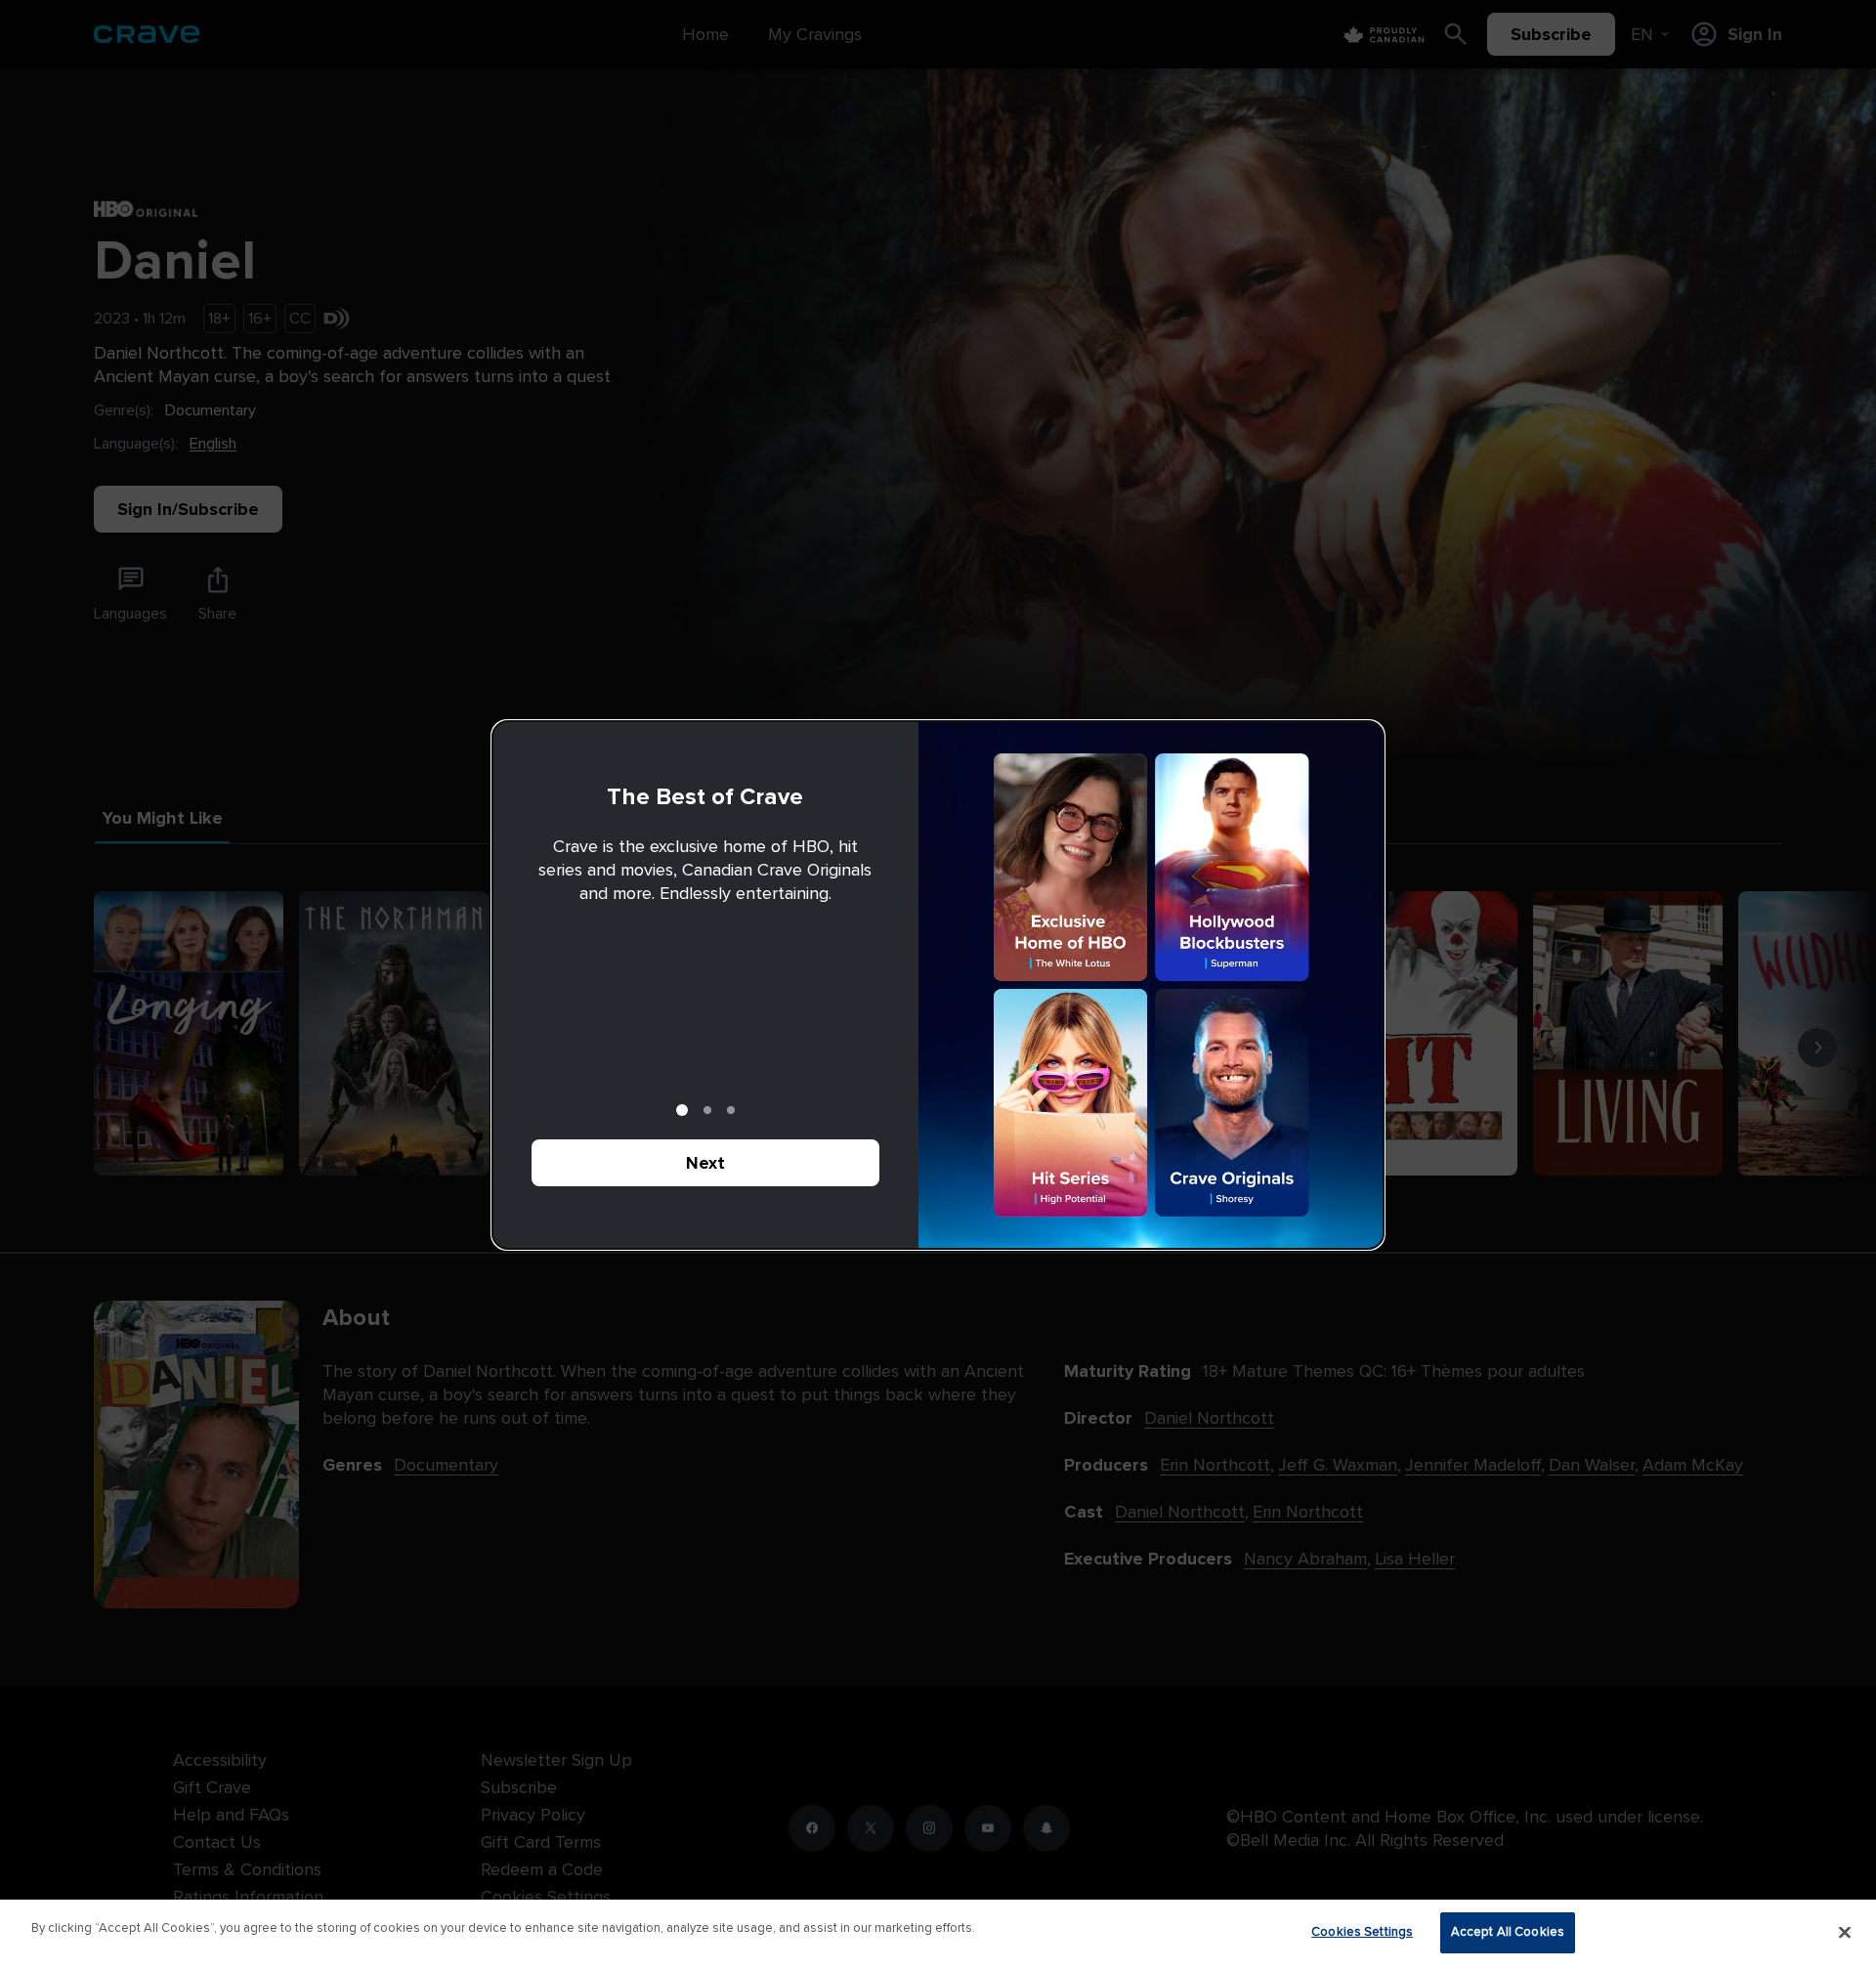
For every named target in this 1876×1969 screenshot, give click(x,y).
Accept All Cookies (1508, 1932)
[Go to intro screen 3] (731, 1110)
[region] (938, 1934)
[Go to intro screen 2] (707, 1110)
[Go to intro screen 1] (682, 1110)
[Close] (1845, 1932)
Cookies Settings (1362, 1932)
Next (705, 1163)
